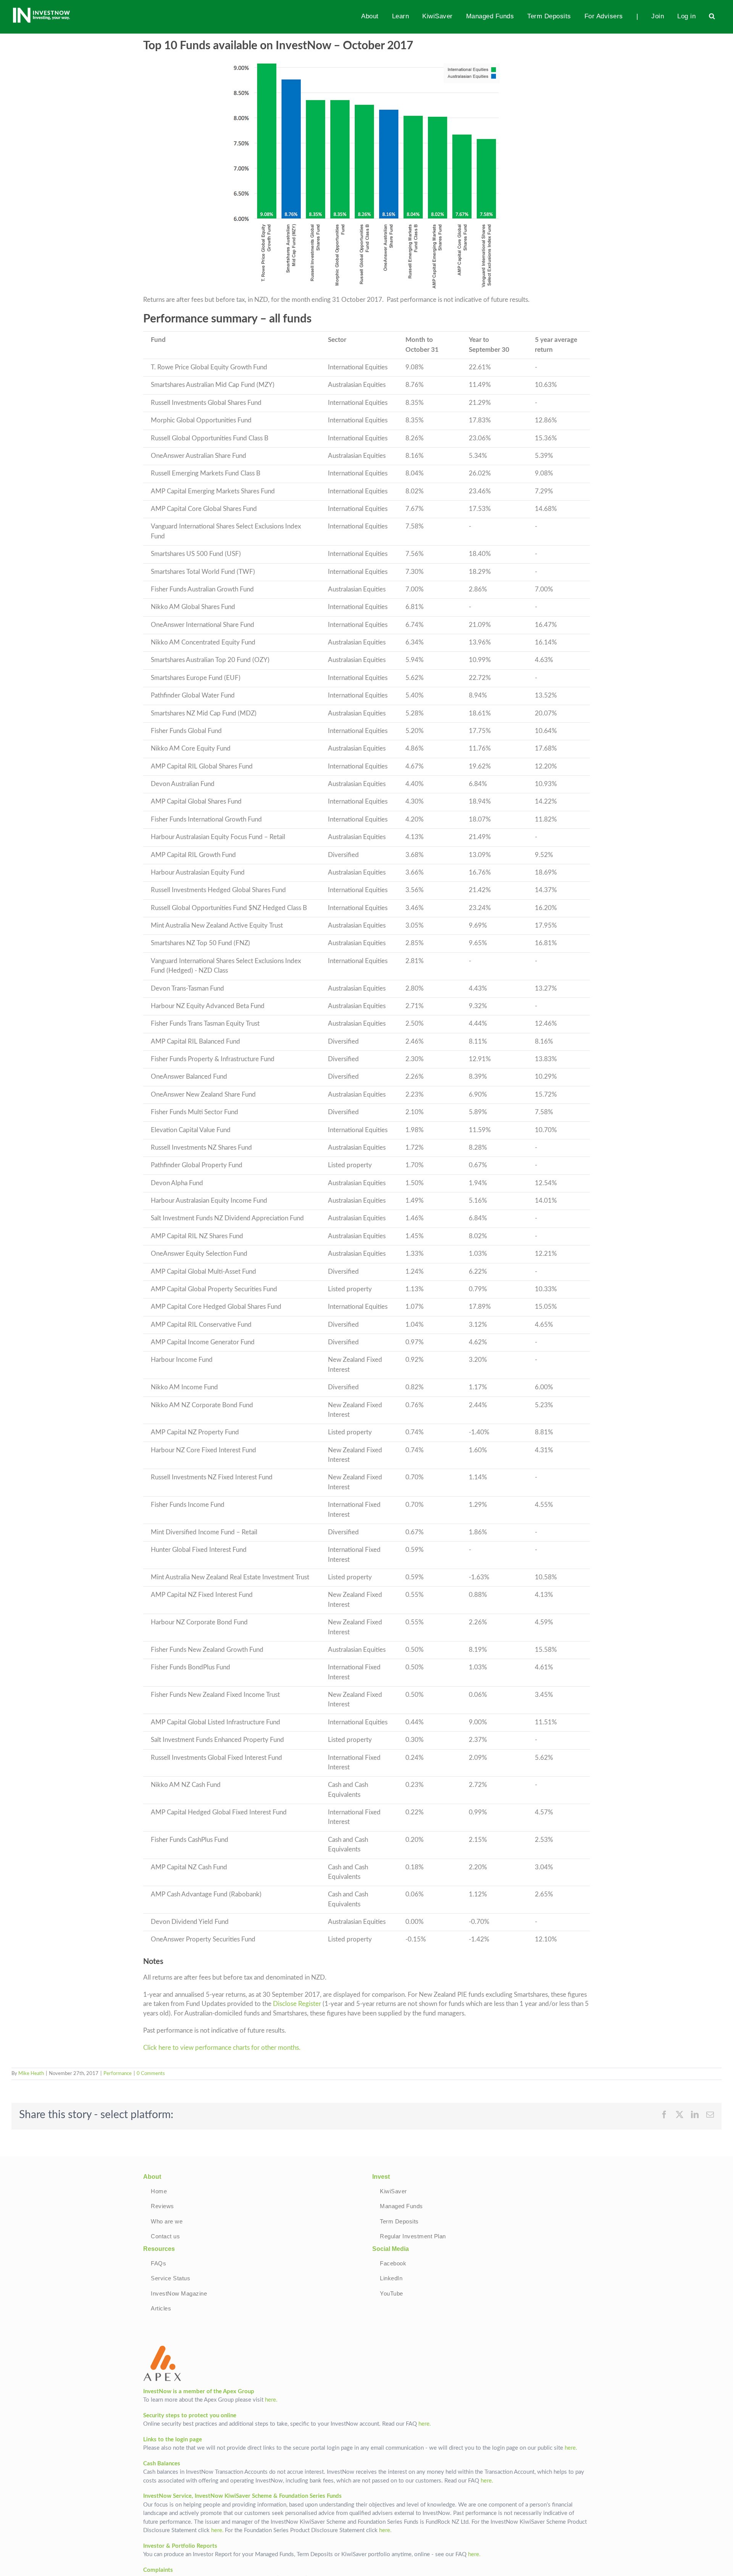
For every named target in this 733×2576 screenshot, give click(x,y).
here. (271, 2400)
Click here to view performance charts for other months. (223, 2048)
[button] (712, 16)
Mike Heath (31, 2074)
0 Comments (151, 2074)
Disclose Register (297, 2004)
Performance (118, 2074)
